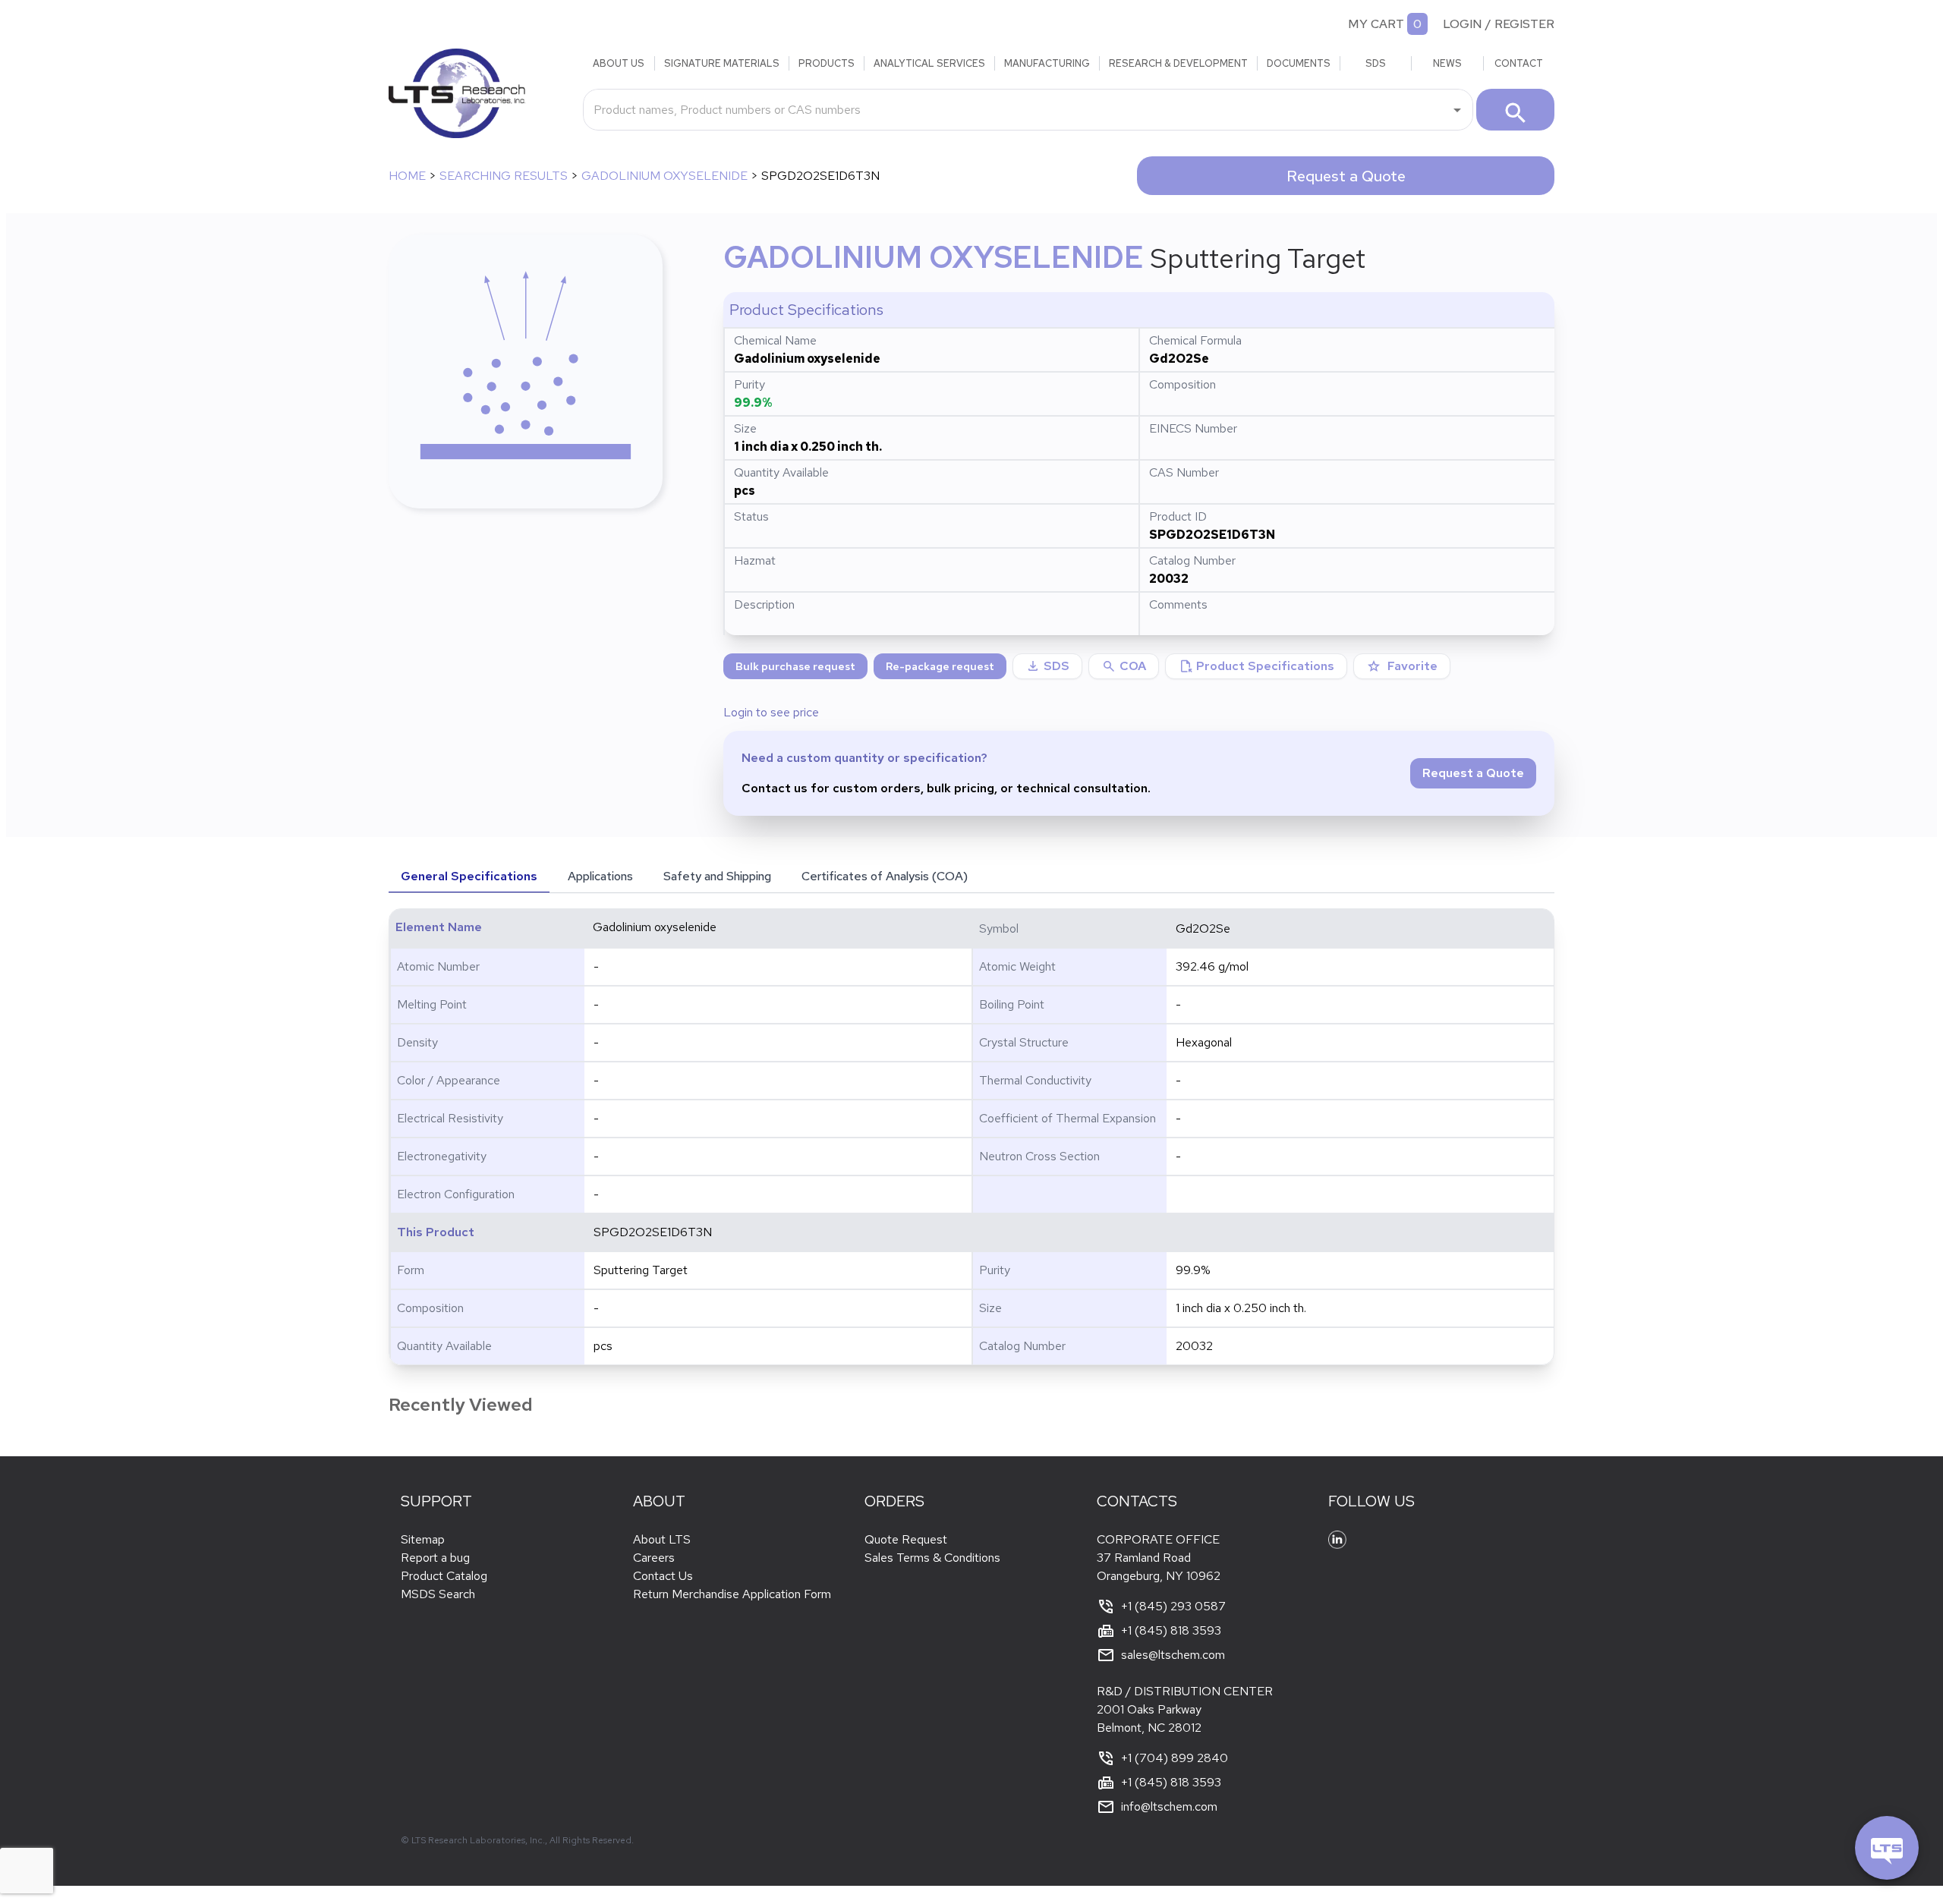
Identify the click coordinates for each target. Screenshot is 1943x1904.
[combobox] (1017, 109)
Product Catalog (444, 1576)
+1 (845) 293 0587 (1173, 1606)
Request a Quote (1346, 176)
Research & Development (1178, 63)
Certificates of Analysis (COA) (885, 876)
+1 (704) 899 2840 (1175, 1758)
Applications (600, 876)
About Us (619, 63)
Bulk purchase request (795, 666)
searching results (504, 176)
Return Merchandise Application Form (732, 1594)
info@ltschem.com (1169, 1806)
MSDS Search (438, 1594)
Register (1524, 24)
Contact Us (663, 1576)
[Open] (1457, 110)
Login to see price (771, 712)
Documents (1299, 63)
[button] (1124, 666)
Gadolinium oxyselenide (664, 176)
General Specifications (469, 876)
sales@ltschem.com (1173, 1655)
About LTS (662, 1539)
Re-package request (940, 666)
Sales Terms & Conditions (932, 1558)
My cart (1376, 24)
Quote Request (906, 1539)
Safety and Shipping (717, 876)
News (1447, 63)
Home (407, 176)
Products (827, 63)
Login (1463, 24)
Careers (654, 1558)
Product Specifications (1256, 666)
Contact (1519, 63)
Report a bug (435, 1558)
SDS (1376, 63)
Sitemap (423, 1539)
